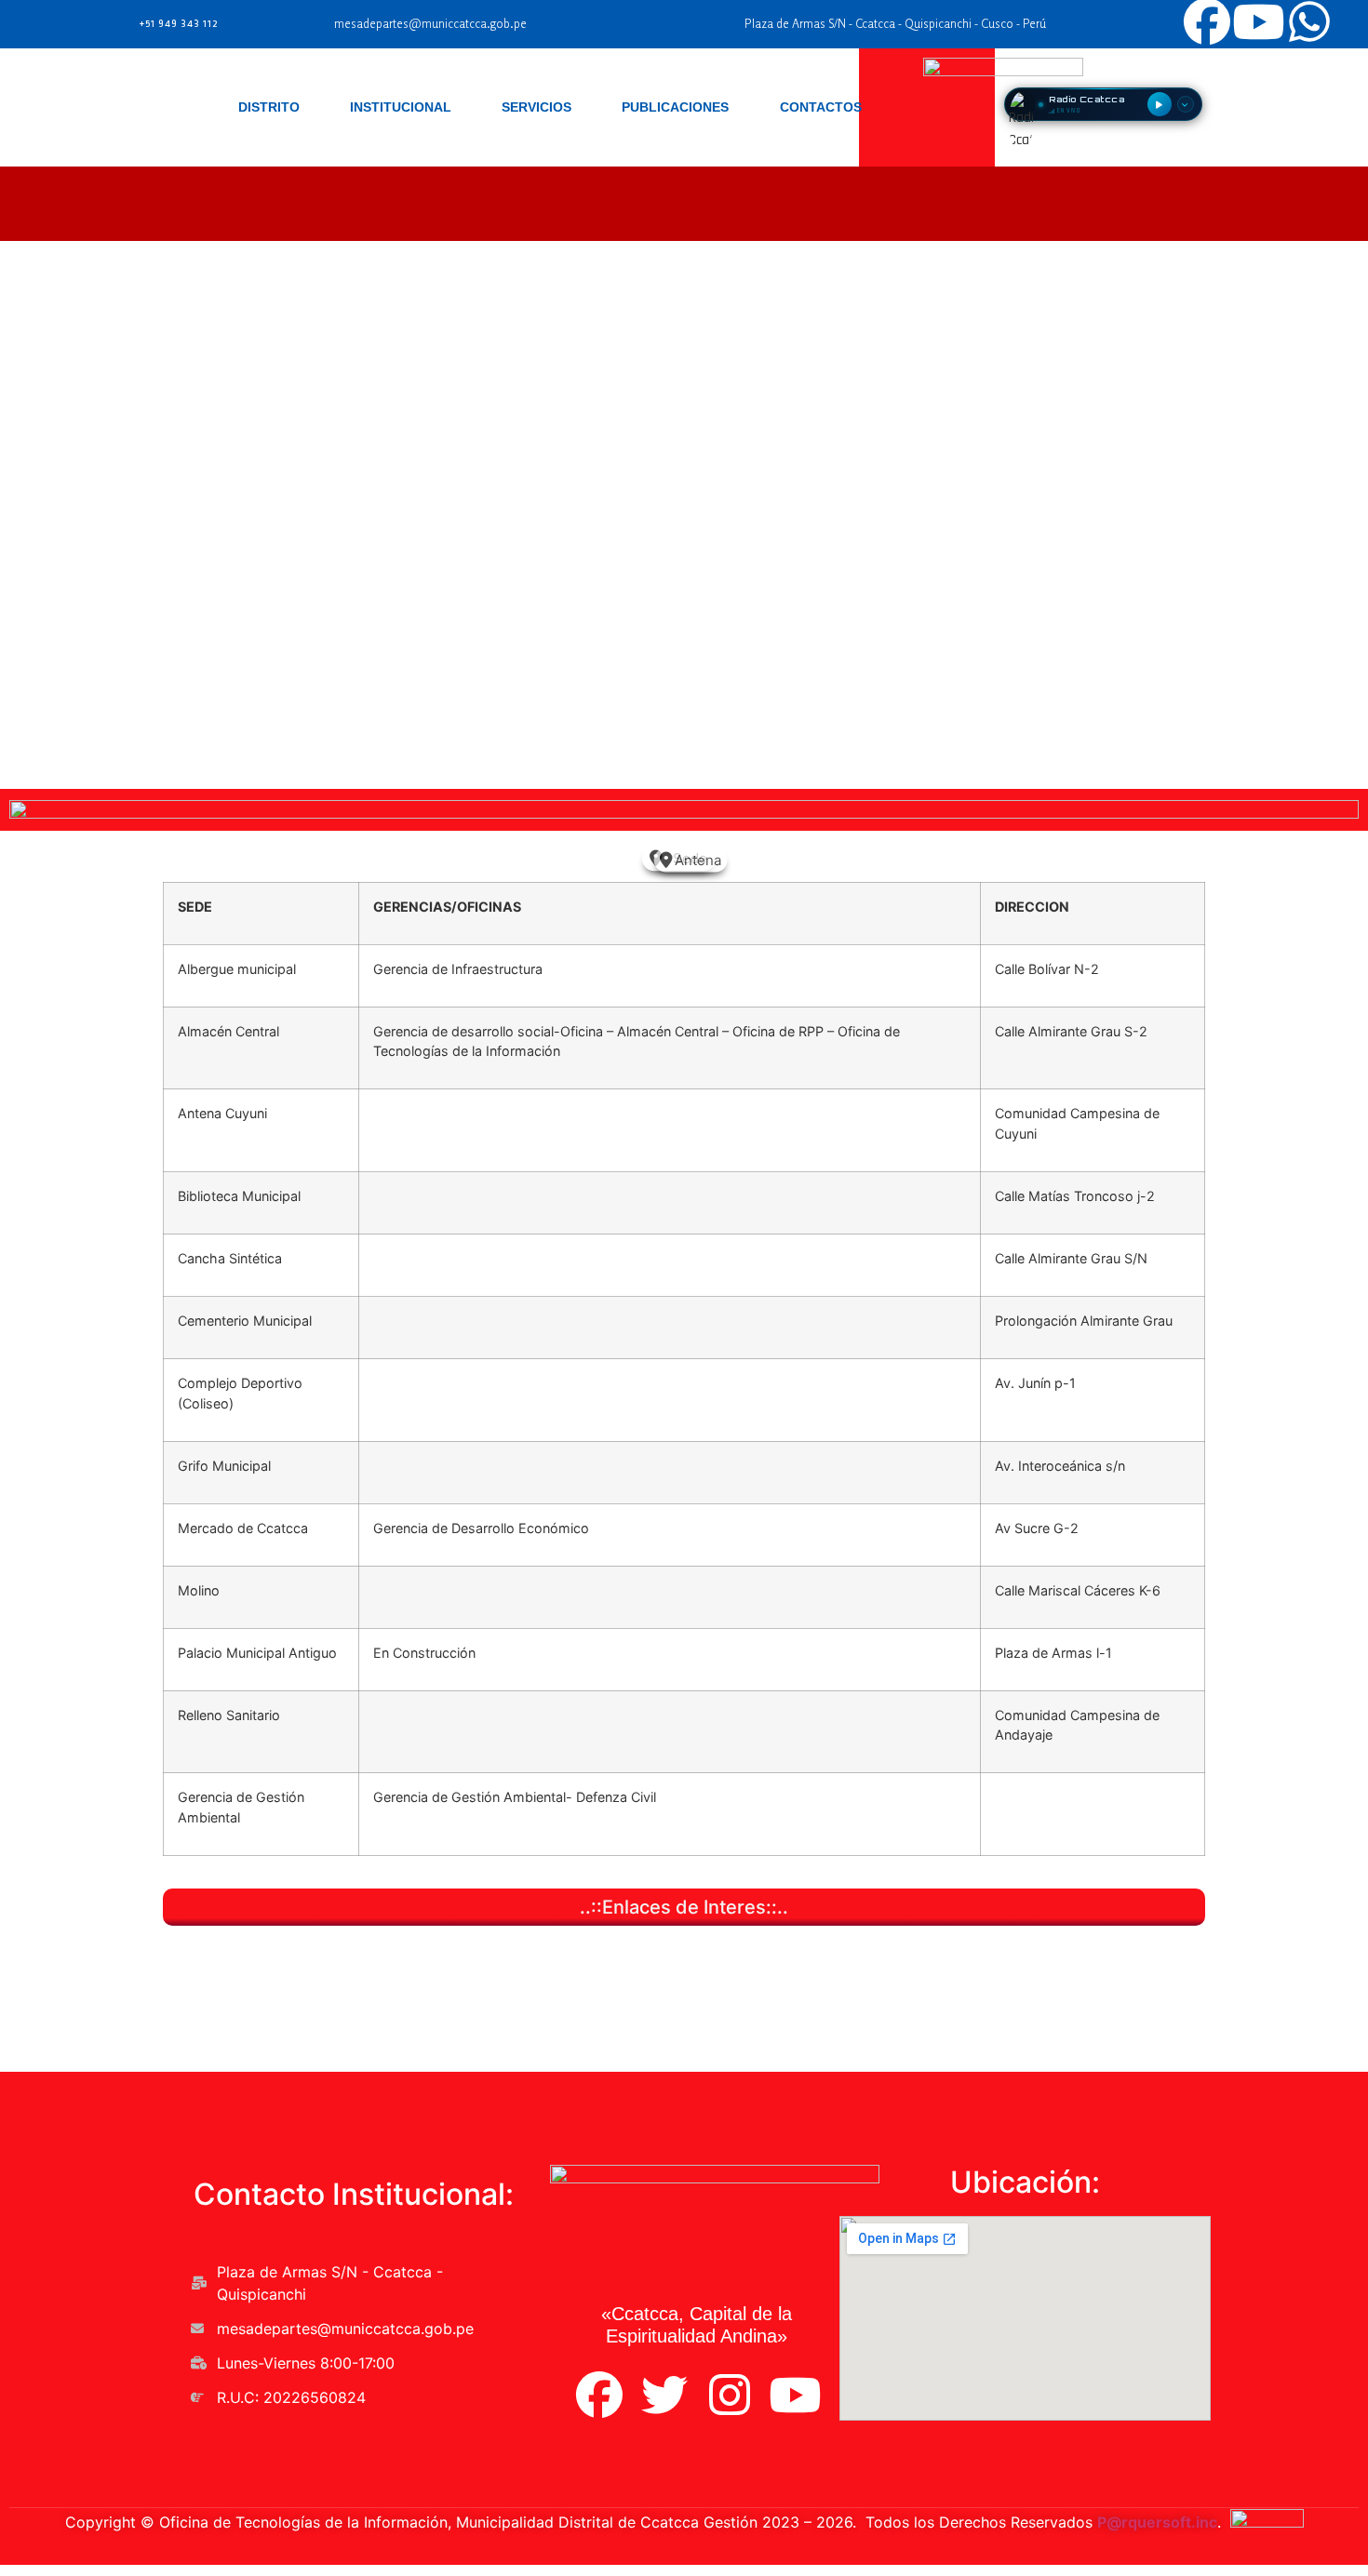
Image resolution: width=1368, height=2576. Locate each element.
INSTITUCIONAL (401, 107)
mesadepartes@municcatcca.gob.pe (430, 24)
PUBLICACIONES (675, 107)
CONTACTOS (821, 107)
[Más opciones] (1186, 104)
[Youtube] (795, 2395)
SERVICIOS (536, 107)
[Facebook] (599, 2395)
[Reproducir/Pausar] (1160, 104)
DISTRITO (269, 107)
